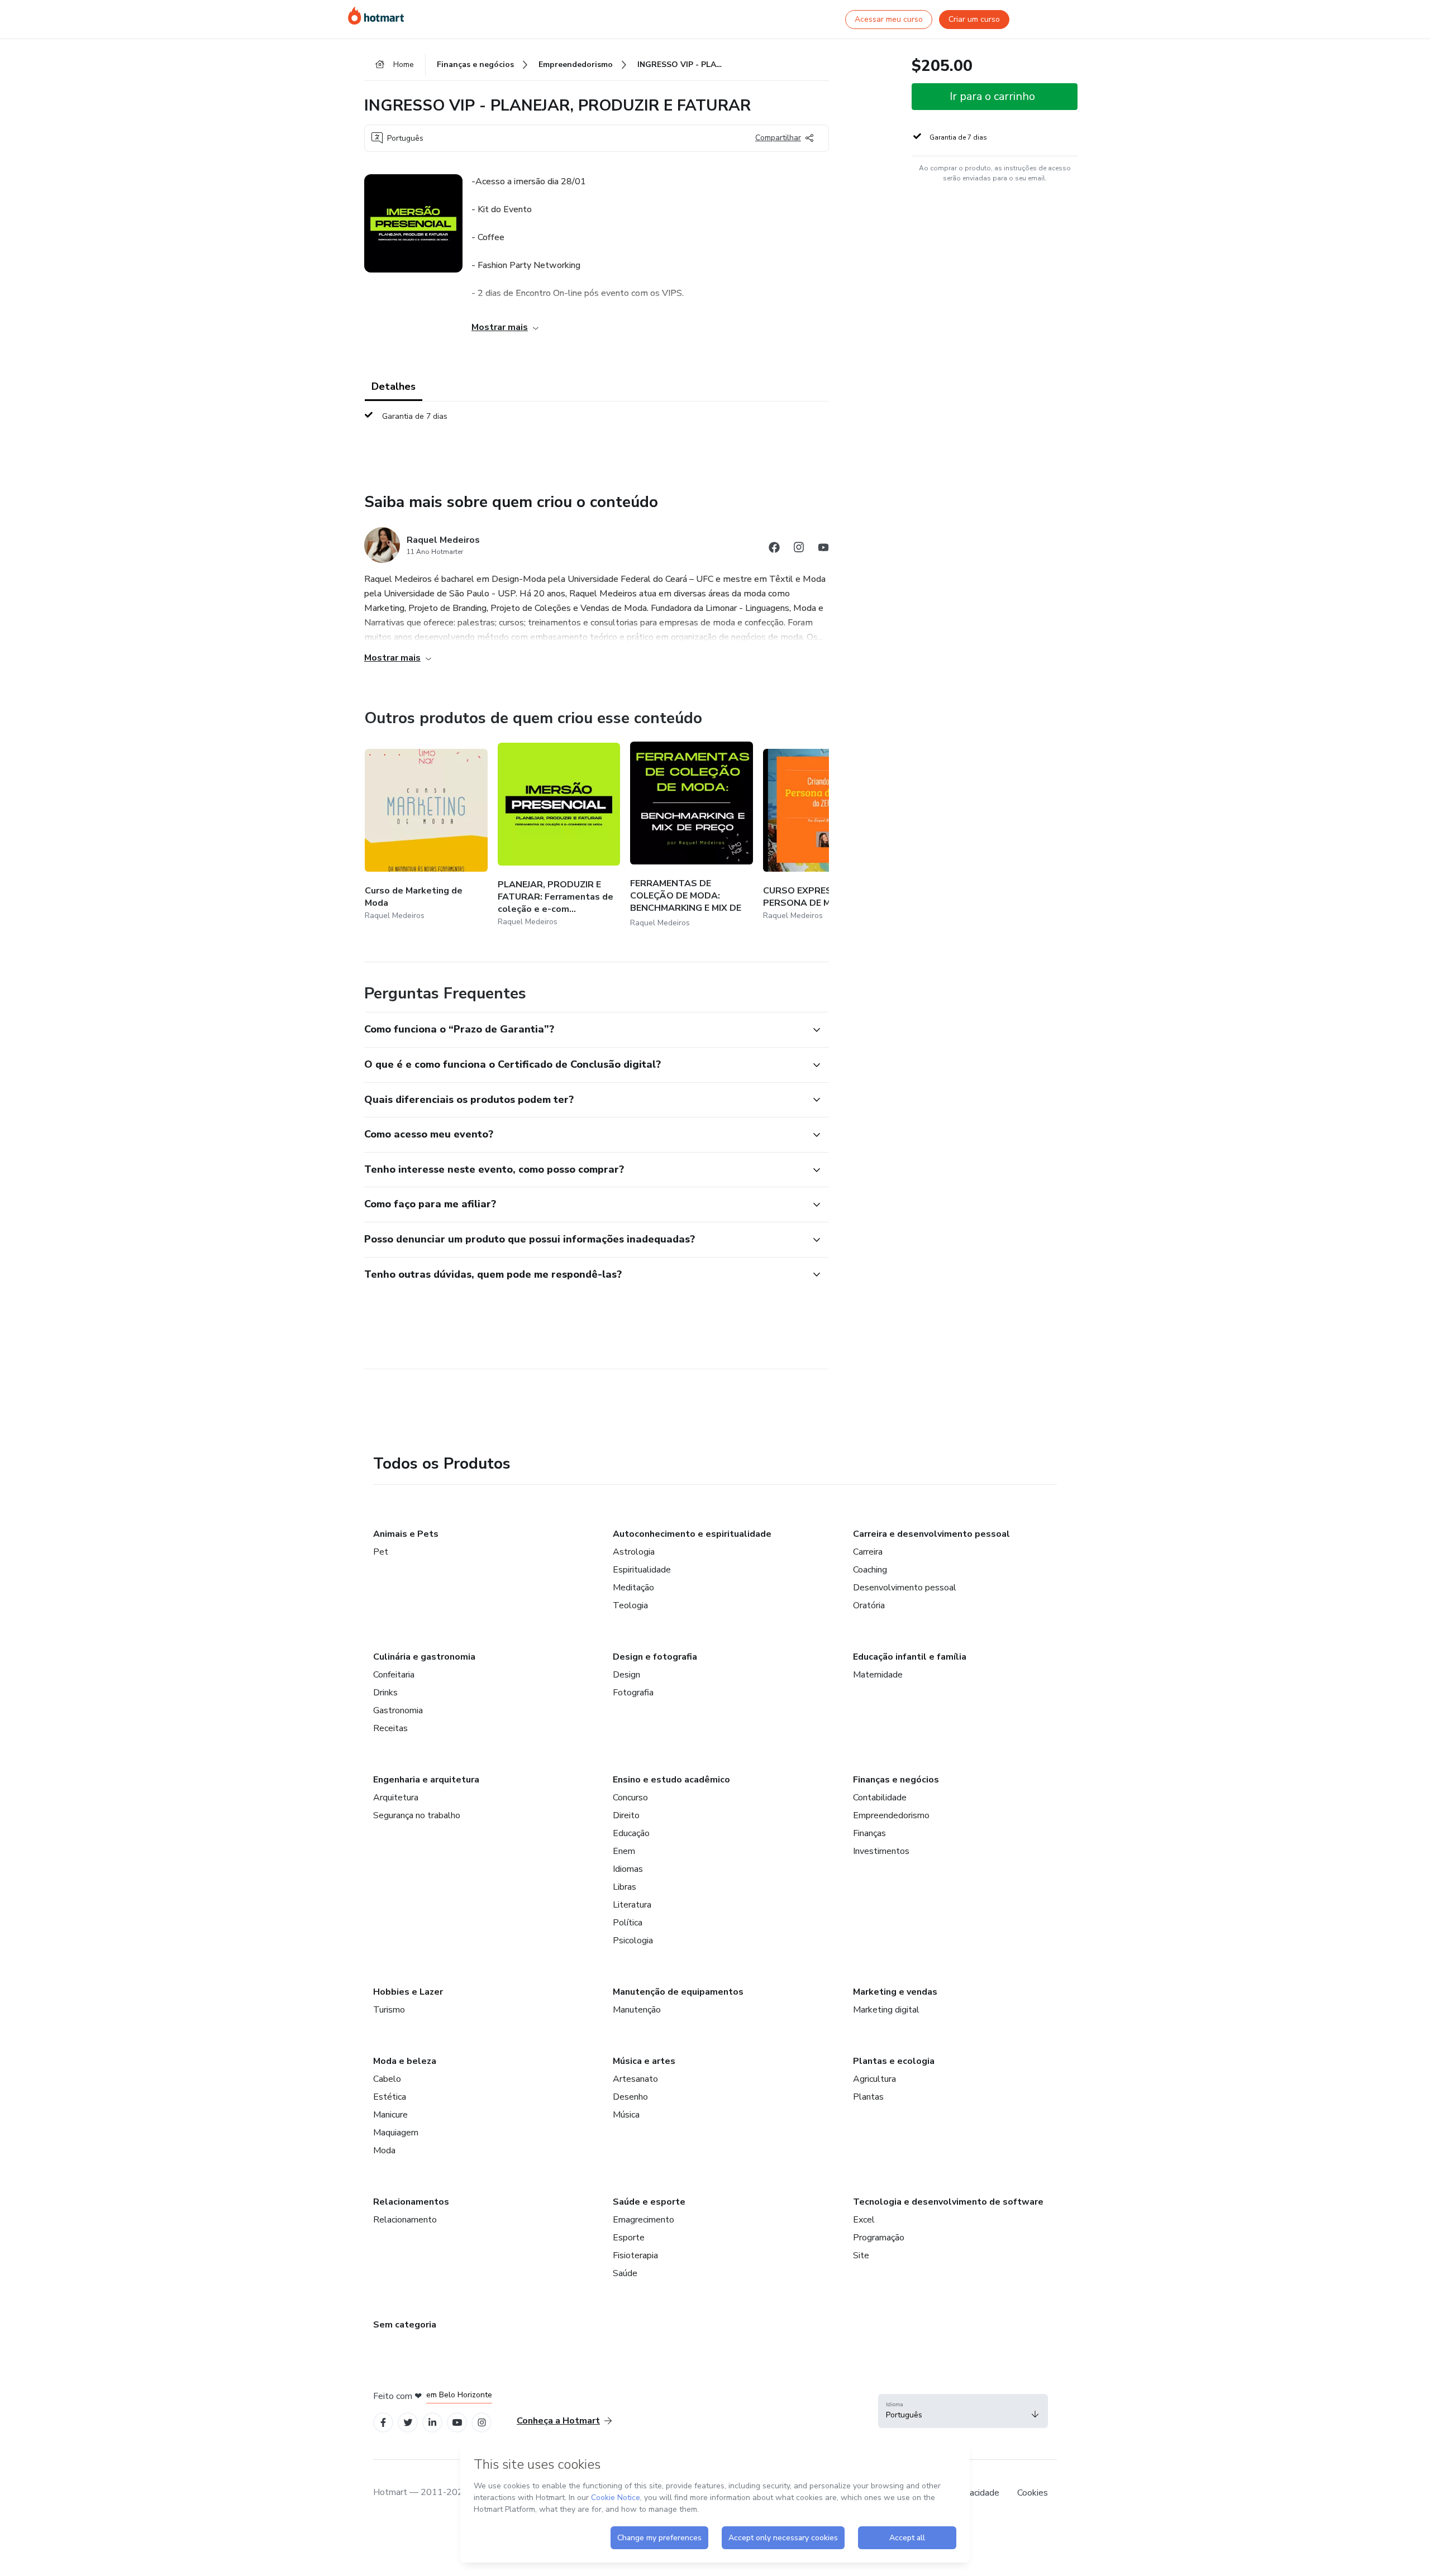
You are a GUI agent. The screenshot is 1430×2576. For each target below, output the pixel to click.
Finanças (869, 1833)
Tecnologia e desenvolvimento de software (948, 2202)
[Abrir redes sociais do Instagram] (799, 549)
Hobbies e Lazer (408, 1992)
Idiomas (628, 1869)
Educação (631, 1833)
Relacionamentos (411, 2202)
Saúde (625, 2273)
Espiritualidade (642, 1570)
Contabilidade (880, 1798)
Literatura (632, 1905)
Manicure (390, 2115)
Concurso (630, 1798)
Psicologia (633, 1941)
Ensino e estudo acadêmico (671, 1780)
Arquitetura (396, 1798)
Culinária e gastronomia (424, 1657)
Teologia (630, 1605)
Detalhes (394, 386)
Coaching (870, 1570)
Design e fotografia (655, 1657)
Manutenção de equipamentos (678, 1992)
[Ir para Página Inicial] (376, 16)
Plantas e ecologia (894, 2061)
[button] (584, 1030)
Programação (879, 2238)
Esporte (629, 2238)
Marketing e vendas (895, 1992)
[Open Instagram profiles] (482, 2423)
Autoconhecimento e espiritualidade (692, 1534)
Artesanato (635, 2079)
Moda (384, 2150)
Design (626, 1675)
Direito (626, 1815)
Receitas (390, 1728)
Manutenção (637, 2010)
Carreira (868, 1552)
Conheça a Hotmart (558, 2421)
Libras (625, 1887)
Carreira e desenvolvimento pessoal (931, 1534)
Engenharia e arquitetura (426, 1780)
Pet (381, 1552)
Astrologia (634, 1552)
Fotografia (633, 1693)
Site (861, 2255)
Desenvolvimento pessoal (905, 1588)
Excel (864, 2220)
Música (626, 2115)
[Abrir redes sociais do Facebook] (774, 549)
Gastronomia (398, 1710)
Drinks (385, 1693)
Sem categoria (405, 2325)
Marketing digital (886, 2010)
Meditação (633, 1588)
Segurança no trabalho (417, 1815)
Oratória (869, 1605)
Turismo (389, 2010)
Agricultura (874, 2079)
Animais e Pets (406, 1534)
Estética (390, 2097)
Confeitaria (394, 1675)
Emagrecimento (643, 2220)
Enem (624, 1851)
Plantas (868, 2097)
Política (628, 1923)
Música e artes (644, 2061)
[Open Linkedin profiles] (432, 2423)
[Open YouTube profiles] (457, 2423)
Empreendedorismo (891, 1815)
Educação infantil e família (910, 1657)
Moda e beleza (405, 2061)
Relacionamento (405, 2220)
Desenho (630, 2097)
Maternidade (878, 1675)
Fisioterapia (635, 2255)
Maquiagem (396, 2133)
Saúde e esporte (649, 2202)
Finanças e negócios (896, 1780)
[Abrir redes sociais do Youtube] (823, 549)
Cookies (1033, 2493)
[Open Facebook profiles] (383, 2423)
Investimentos (881, 1851)
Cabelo (387, 2079)
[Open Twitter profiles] (408, 2423)
